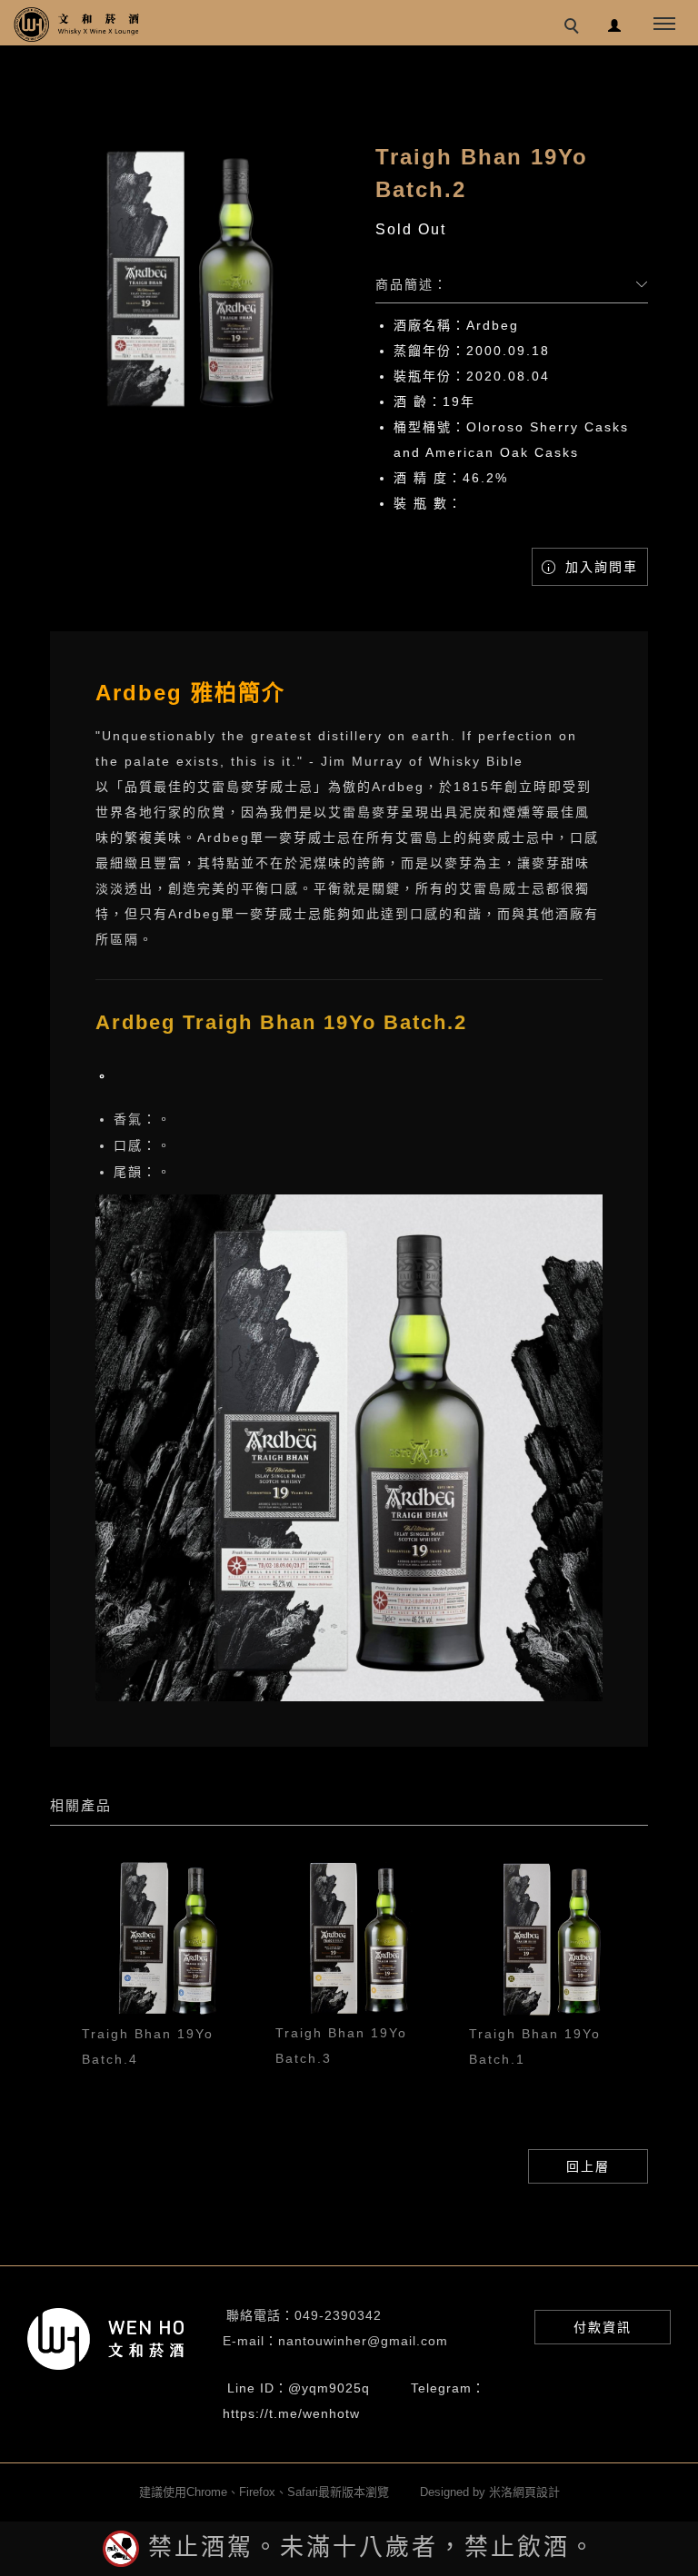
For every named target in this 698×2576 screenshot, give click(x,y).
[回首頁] (77, 25)
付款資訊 (603, 2327)
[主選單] (664, 25)
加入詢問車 (599, 567)
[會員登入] (615, 23)
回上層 (588, 2166)
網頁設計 (536, 2492)
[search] (574, 28)
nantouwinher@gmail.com (363, 2341)
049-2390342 (338, 2315)
